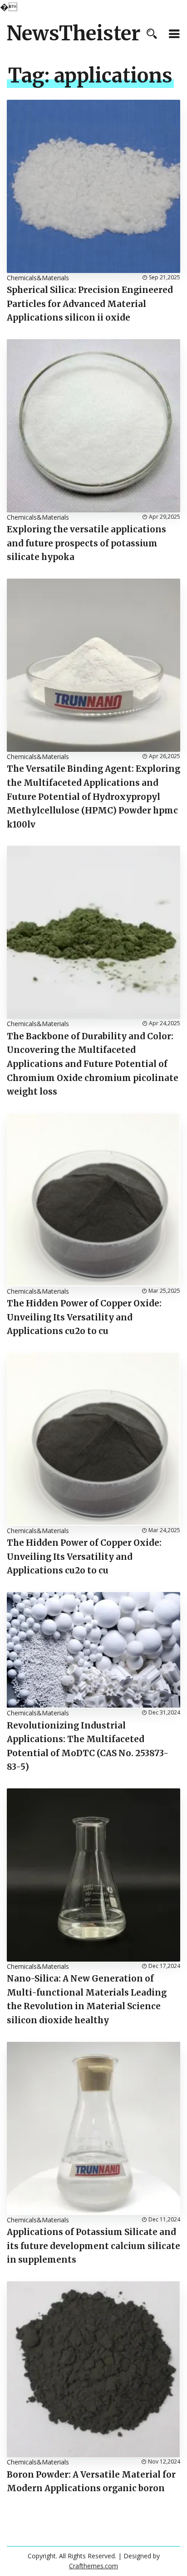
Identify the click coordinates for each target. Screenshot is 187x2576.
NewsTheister (74, 34)
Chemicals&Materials (38, 278)
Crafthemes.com (93, 2566)
